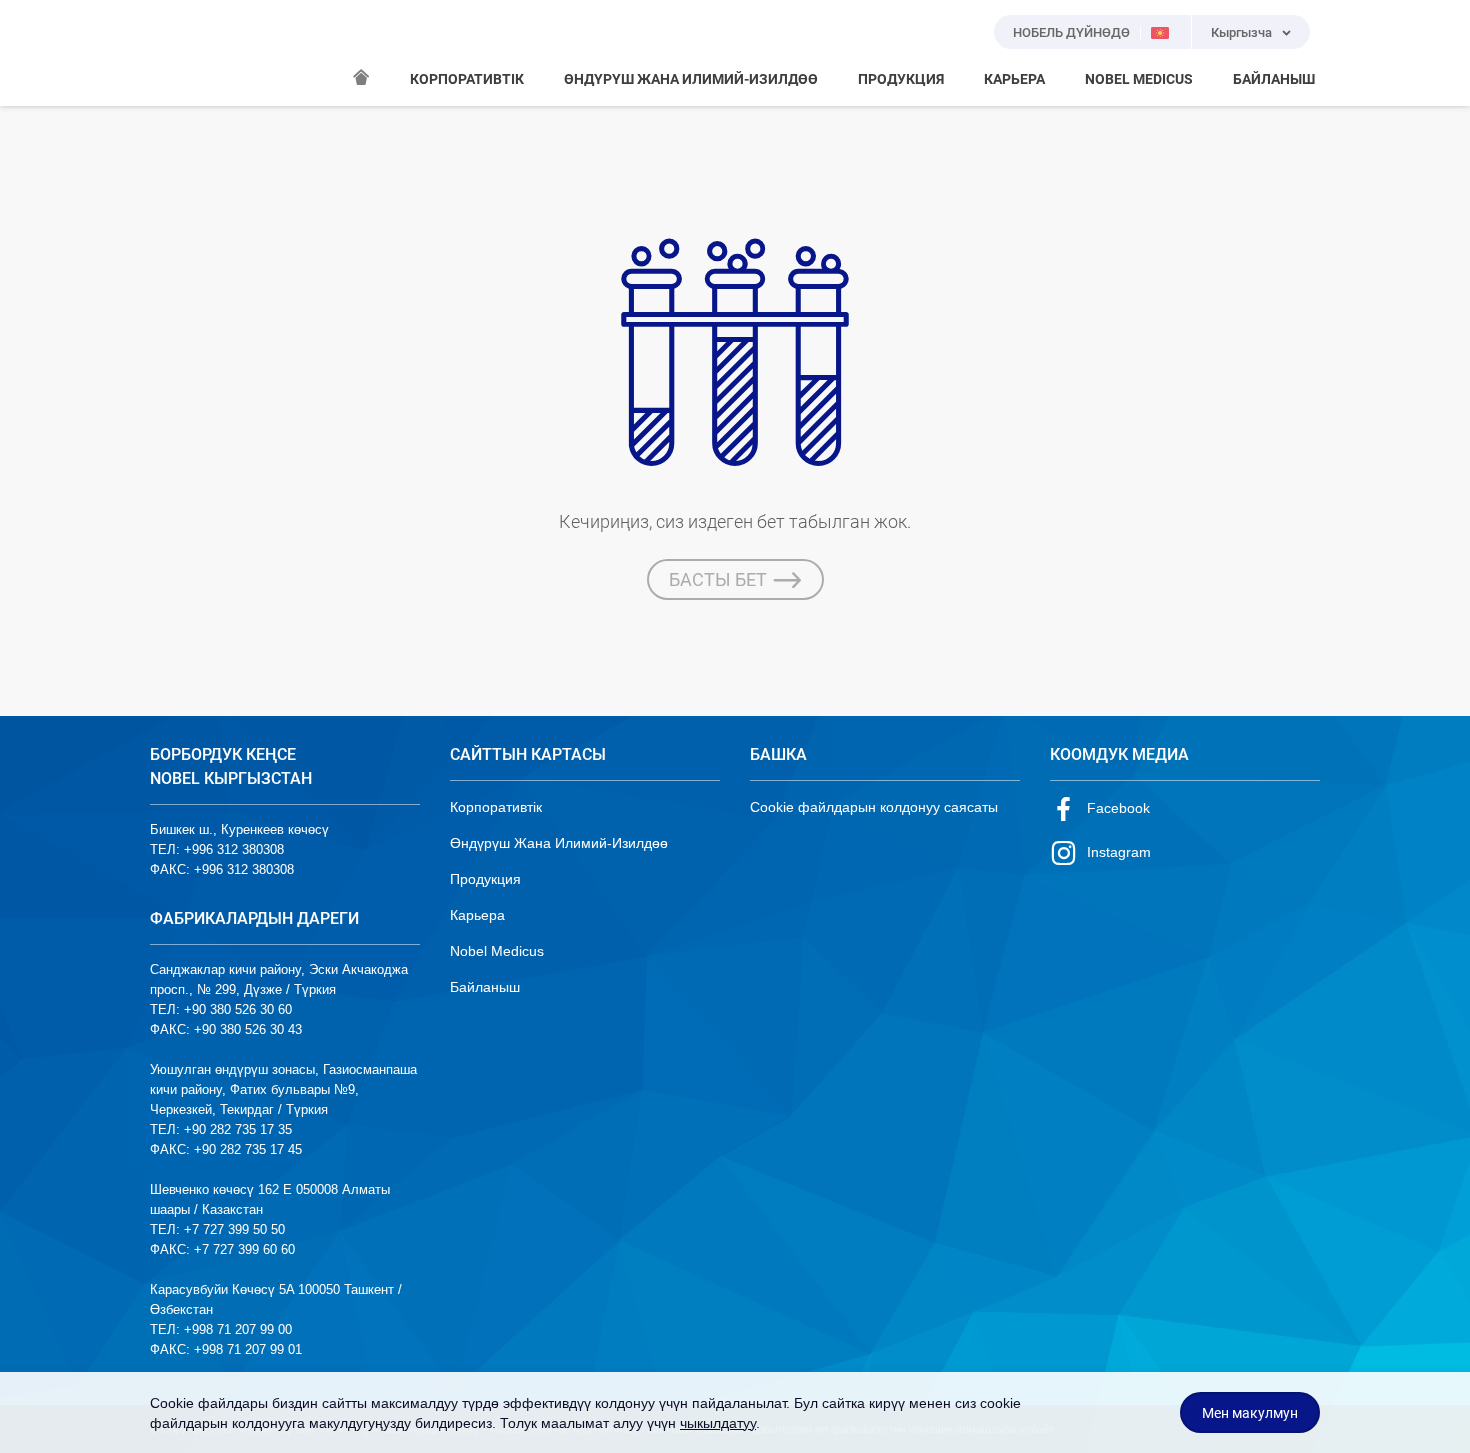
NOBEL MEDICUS (1139, 79)
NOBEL (177, 53)
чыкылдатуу (718, 1423)
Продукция (485, 879)
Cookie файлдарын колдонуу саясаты (874, 807)
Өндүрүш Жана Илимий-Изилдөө (559, 843)
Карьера (477, 915)
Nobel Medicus (497, 951)
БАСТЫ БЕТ (718, 579)
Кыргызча (1241, 32)
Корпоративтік (496, 807)
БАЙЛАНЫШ (1274, 79)
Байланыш (485, 987)
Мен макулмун (1250, 1413)
